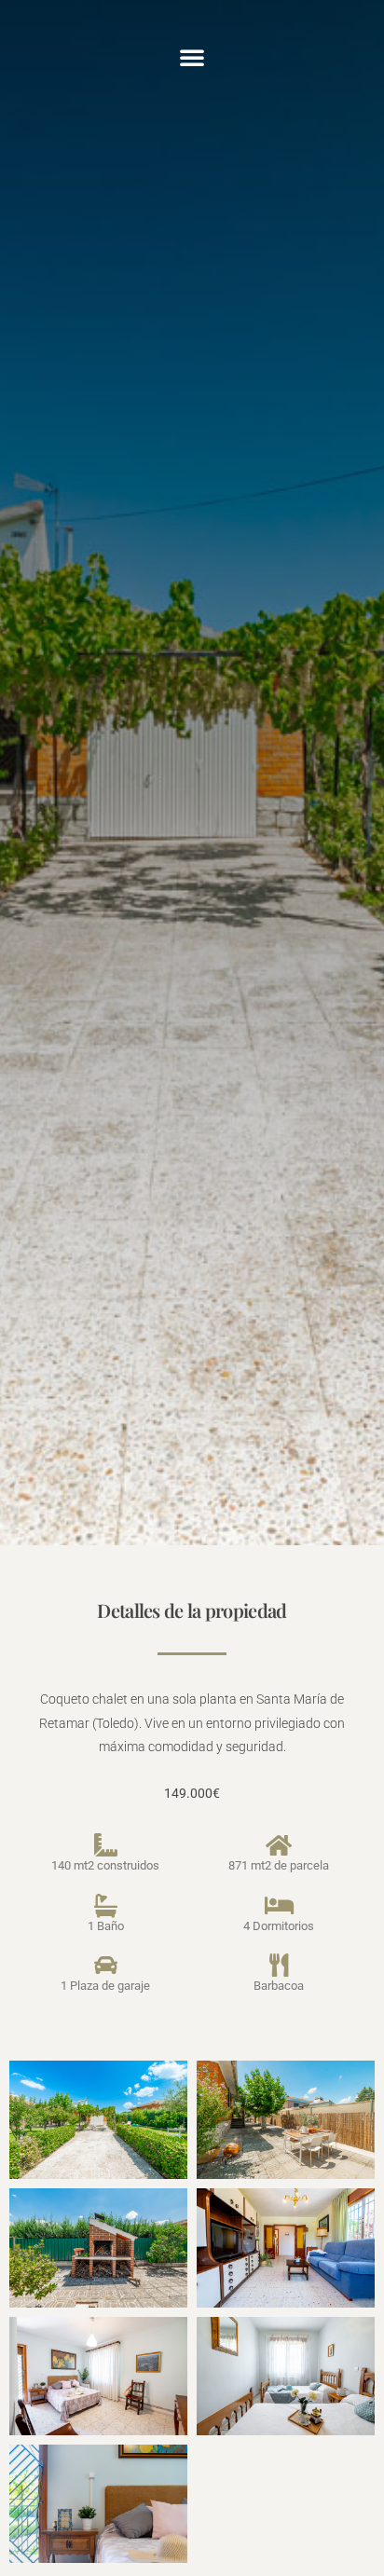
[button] (192, 57)
